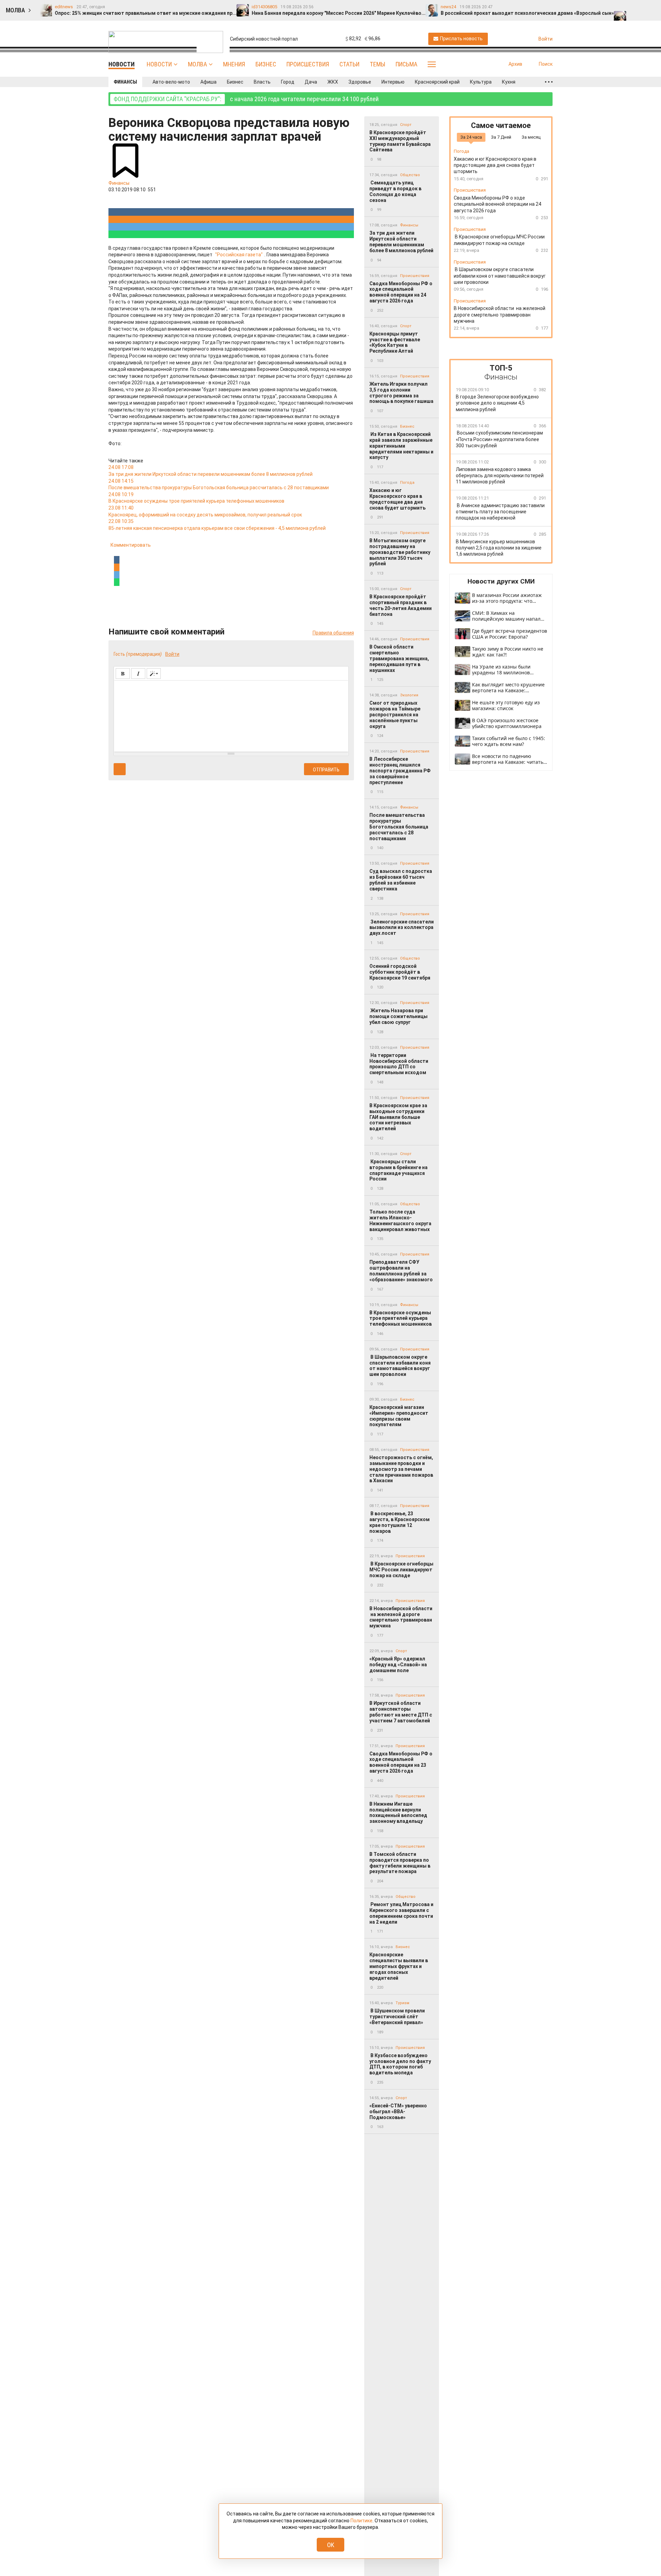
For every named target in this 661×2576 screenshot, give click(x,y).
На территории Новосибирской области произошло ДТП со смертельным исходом (399, 1064)
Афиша (208, 82)
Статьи (349, 64)
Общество (410, 175)
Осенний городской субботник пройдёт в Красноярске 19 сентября (400, 972)
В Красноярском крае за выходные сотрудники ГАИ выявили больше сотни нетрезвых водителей (398, 1117)
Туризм (402, 2003)
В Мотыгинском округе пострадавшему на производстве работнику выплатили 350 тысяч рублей (400, 552)
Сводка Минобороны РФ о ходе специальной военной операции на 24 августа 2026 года (401, 292)
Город (288, 82)
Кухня (509, 82)
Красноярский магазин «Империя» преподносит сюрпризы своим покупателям (399, 1416)
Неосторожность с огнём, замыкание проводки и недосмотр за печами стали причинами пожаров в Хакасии (401, 1469)
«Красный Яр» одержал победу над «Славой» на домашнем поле (398, 1665)
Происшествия (308, 64)
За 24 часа (471, 137)
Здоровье (360, 82)
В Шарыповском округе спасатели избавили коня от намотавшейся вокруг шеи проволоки (400, 1366)
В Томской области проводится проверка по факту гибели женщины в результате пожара (400, 1863)
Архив (515, 64)
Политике (361, 2521)
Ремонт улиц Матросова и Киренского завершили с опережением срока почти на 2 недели (401, 1913)
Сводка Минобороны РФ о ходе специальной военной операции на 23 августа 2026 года (401, 1762)
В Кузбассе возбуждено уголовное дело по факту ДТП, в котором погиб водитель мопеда (400, 2064)
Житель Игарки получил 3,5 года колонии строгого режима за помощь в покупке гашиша (401, 393)
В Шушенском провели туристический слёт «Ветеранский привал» (397, 2017)
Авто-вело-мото (171, 82)
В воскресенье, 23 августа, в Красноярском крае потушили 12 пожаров (400, 1522)
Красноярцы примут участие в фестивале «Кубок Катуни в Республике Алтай (395, 342)
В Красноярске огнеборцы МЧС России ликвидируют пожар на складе (401, 1570)
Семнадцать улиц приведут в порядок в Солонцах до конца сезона (395, 191)
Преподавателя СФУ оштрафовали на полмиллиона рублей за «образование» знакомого (401, 1271)
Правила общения (333, 633)
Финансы (125, 82)
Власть (262, 82)
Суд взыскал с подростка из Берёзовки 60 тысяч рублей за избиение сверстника (401, 880)
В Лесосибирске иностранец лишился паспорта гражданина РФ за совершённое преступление (400, 771)
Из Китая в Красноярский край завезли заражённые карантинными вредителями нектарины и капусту (401, 446)
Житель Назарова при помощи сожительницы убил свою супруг (398, 1016)
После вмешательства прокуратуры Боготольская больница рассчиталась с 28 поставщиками (399, 827)
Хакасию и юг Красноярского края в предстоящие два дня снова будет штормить (397, 499)
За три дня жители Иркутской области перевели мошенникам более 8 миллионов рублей (401, 242)
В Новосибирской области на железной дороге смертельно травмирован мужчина (401, 1617)
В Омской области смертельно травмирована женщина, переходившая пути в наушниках (399, 658)
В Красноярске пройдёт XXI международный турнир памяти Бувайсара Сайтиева (400, 141)
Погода (407, 483)
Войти (172, 654)
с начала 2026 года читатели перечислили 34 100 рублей (246, 99)
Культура (481, 82)
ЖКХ (333, 82)
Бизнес (266, 64)
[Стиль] (154, 674)
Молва (197, 64)
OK (331, 2545)
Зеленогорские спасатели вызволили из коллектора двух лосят (402, 928)
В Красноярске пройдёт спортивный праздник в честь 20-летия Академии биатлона (401, 605)
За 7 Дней (501, 137)
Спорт (406, 125)
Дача (311, 82)
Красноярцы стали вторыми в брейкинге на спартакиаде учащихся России (398, 1170)
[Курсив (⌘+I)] (138, 674)
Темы (377, 64)
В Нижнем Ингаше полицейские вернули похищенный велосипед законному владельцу (398, 1813)
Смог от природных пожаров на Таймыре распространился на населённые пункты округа (395, 714)
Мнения (234, 64)
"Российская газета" (239, 255)
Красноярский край (437, 82)
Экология (409, 695)
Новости (159, 64)
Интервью (393, 82)
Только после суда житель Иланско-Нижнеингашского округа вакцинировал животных (400, 1220)
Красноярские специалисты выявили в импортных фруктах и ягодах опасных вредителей (399, 1966)
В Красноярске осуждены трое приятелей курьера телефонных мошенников (401, 1318)
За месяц (531, 137)
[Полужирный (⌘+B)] (123, 674)
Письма (406, 64)
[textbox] (231, 715)
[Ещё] (549, 82)
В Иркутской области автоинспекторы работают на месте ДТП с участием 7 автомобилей (401, 1712)
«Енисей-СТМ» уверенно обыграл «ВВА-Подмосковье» (398, 2112)
